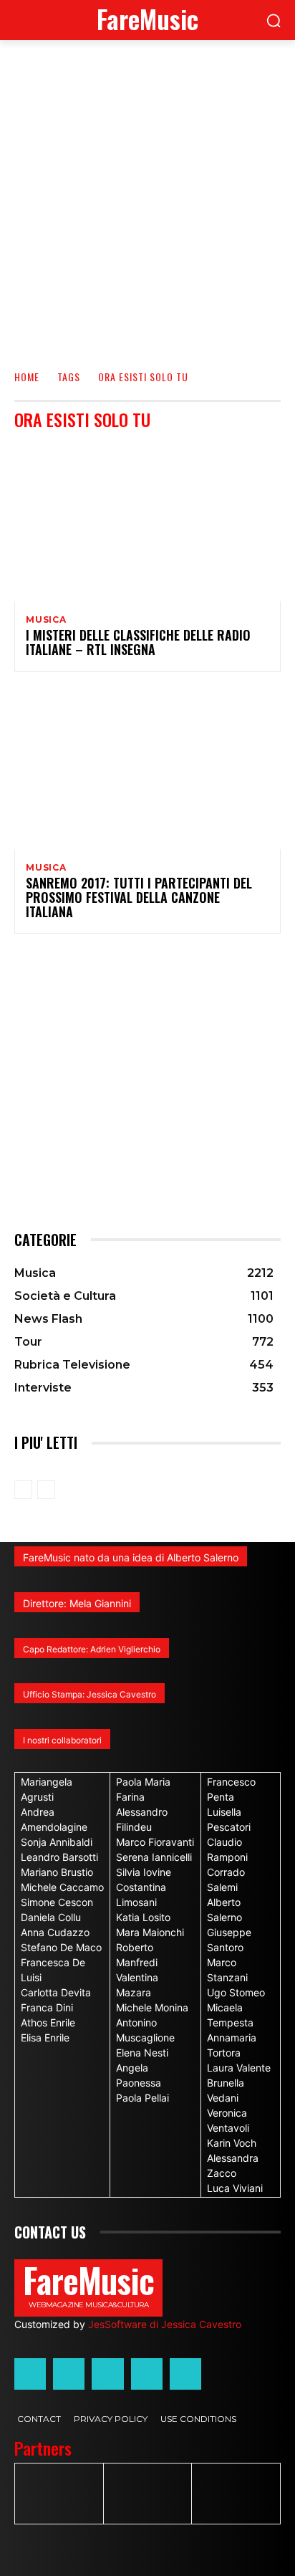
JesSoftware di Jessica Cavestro (165, 2324)
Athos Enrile (48, 2022)
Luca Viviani (235, 2188)
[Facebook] (30, 2374)
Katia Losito (143, 1917)
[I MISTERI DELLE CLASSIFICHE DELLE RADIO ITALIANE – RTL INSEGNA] (147, 521)
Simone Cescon (57, 1902)
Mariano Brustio (57, 1872)
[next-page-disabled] (46, 1490)
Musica (46, 620)
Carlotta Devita (56, 1992)
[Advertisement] (147, 195)
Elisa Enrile (45, 2038)
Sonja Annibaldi (57, 1842)
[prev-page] (23, 1490)
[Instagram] (69, 2374)
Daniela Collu (51, 1917)
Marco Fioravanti (155, 1842)
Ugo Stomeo (236, 1992)
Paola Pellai (142, 2098)
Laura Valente (239, 2068)
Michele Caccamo (62, 1887)
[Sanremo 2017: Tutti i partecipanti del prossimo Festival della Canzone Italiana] (147, 769)
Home (27, 377)
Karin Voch (232, 2143)
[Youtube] (185, 2374)
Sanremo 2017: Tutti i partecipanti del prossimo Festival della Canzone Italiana (139, 897)
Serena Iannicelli (154, 1857)
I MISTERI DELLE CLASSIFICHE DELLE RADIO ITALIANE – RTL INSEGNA (138, 642)
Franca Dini (47, 2007)
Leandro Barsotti (59, 1857)
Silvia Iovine (144, 1872)
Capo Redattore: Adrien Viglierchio (92, 1649)
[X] (147, 2374)
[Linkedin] (107, 2374)
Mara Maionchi (150, 1932)
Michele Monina (152, 2007)
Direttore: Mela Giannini (77, 1603)
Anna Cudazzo (55, 1932)
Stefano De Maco (61, 1947)
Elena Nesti (142, 2053)
